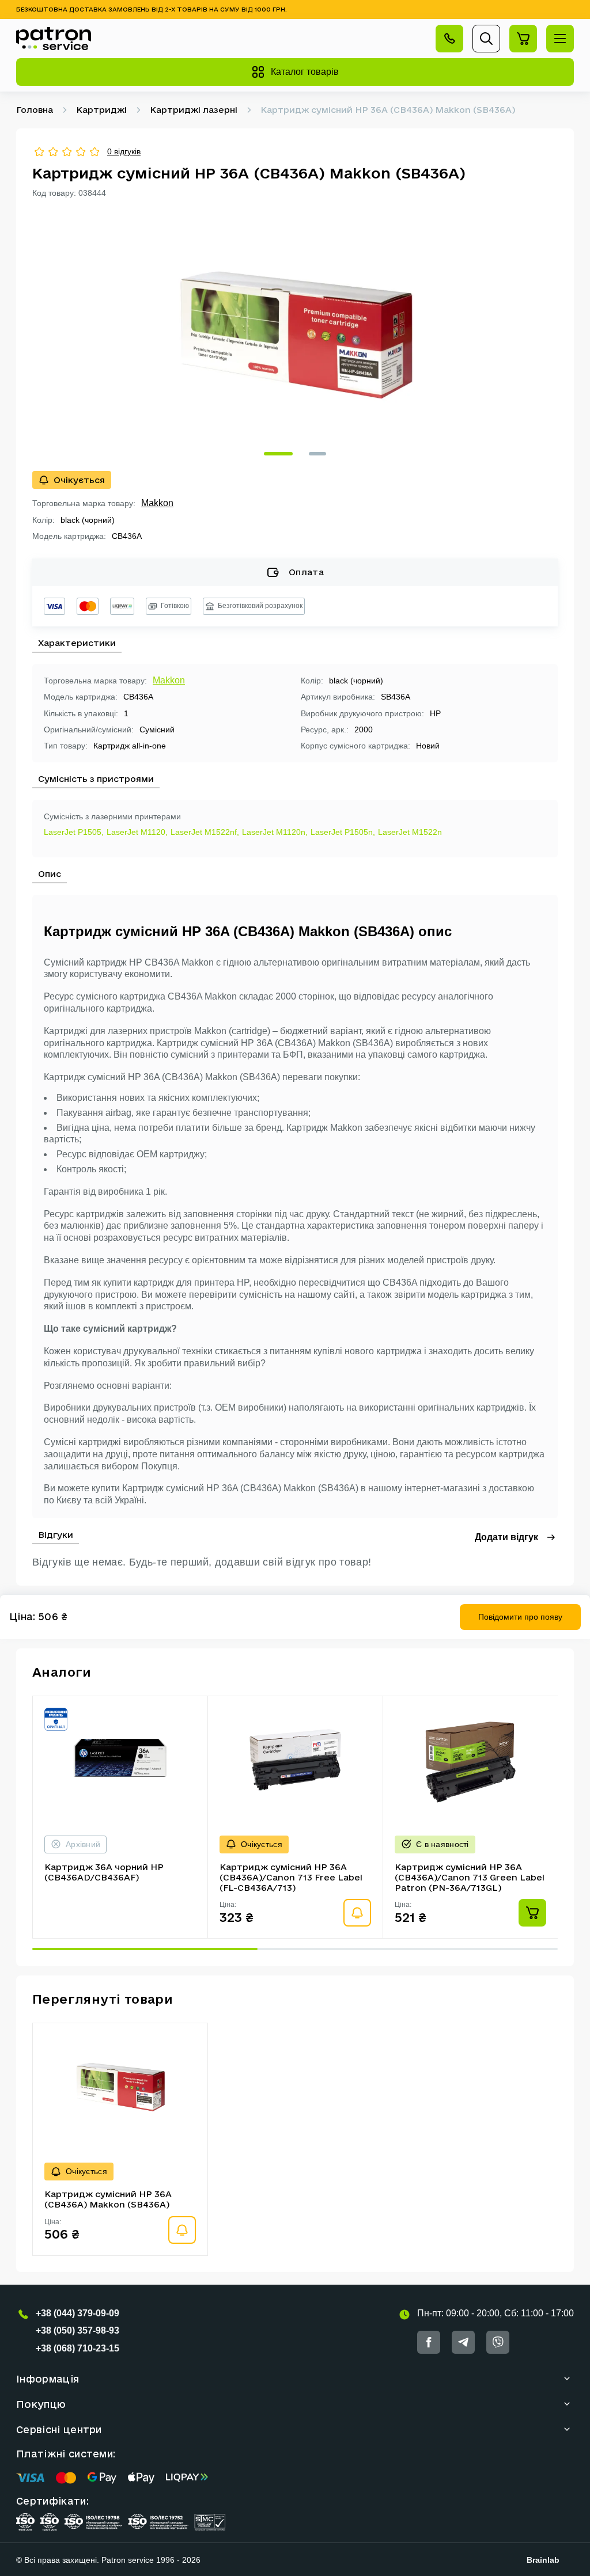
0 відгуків (124, 151)
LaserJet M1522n (410, 832)
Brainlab (543, 2560)
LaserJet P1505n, (343, 832)
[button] (278, 454)
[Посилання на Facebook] (429, 2342)
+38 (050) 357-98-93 (77, 2330)
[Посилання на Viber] (498, 2342)
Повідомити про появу (520, 1617)
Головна (35, 110)
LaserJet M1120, (137, 832)
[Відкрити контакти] (449, 39)
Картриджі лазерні (194, 110)
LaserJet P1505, (74, 832)
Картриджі (101, 110)
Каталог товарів (305, 72)
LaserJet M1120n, (275, 832)
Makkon (157, 503)
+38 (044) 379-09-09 (77, 2313)
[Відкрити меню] (560, 39)
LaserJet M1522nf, (205, 832)
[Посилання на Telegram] (463, 2342)
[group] (295, 335)
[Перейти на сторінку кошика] (523, 39)
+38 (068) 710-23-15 (77, 2348)
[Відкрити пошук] (486, 39)
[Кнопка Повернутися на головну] (54, 39)
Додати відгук (506, 1537)
